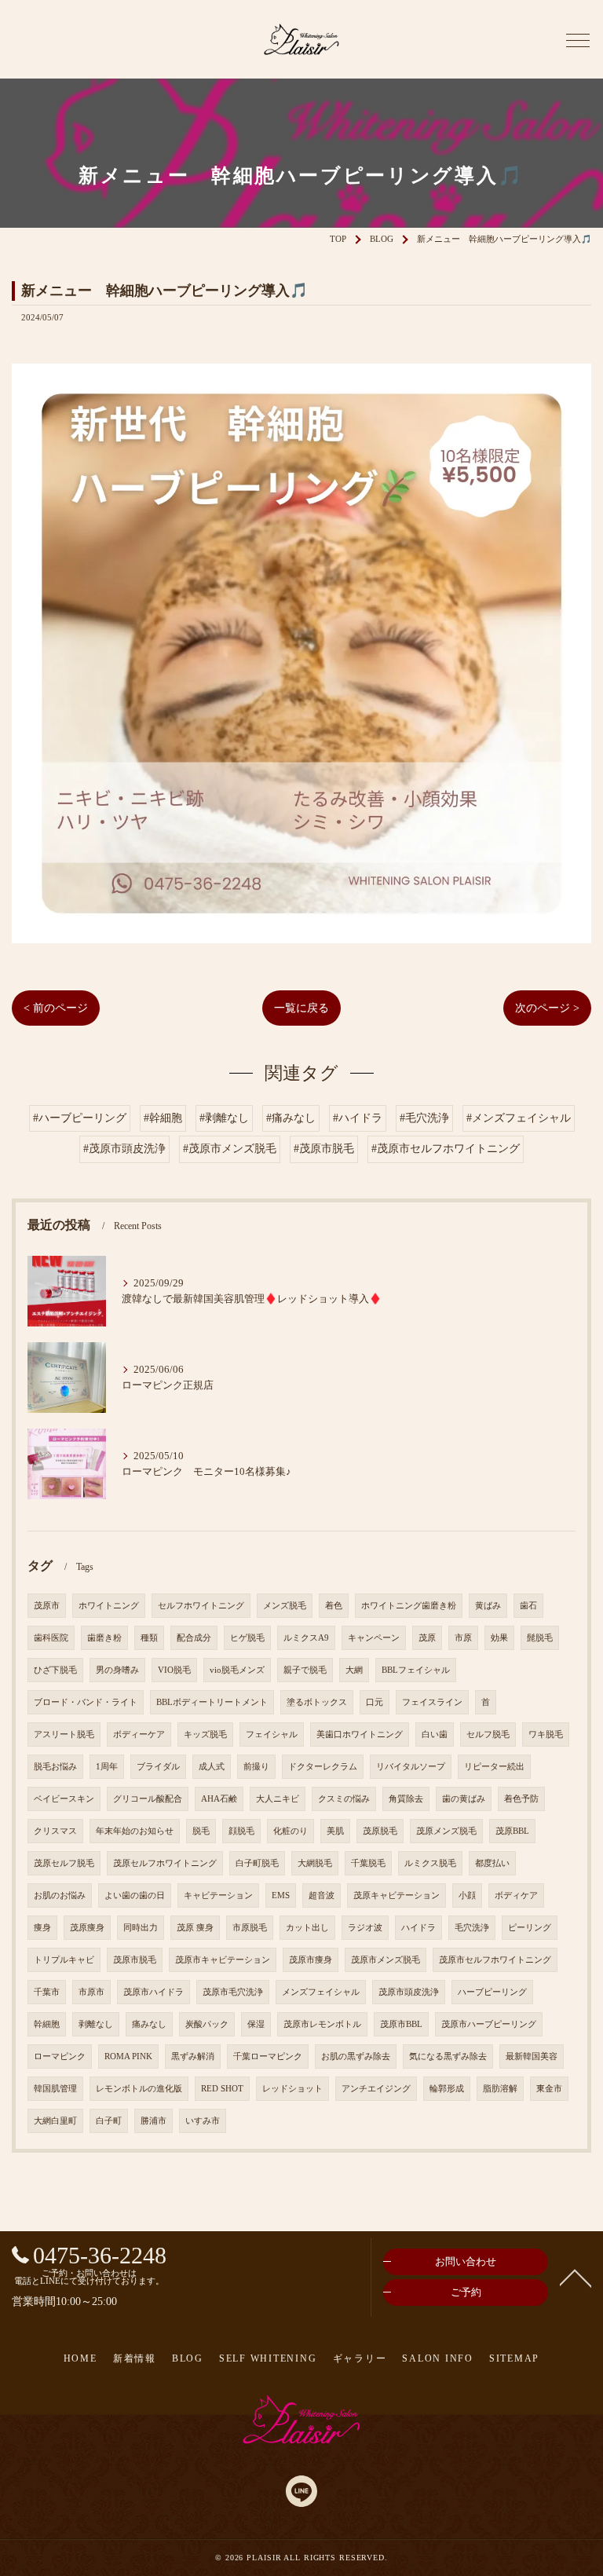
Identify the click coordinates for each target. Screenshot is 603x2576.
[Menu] (578, 39)
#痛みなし (291, 1118)
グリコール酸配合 (148, 1799)
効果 (499, 1638)
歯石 (528, 1606)
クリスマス (55, 1831)
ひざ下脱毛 (55, 1670)
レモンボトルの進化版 (139, 2089)
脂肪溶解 (500, 2089)
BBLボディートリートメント (212, 1702)
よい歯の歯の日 (135, 1895)
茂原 (427, 1638)
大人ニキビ (278, 1799)
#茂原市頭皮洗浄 (124, 1149)
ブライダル (158, 1767)
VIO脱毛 (174, 1670)
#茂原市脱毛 (324, 1149)
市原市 (91, 1992)
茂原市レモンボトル (322, 2024)
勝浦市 (153, 2121)
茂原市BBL (401, 2024)
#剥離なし (224, 1118)
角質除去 (406, 1799)
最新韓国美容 (532, 2056)
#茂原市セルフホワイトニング (446, 1149)
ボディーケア (139, 1734)
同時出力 (141, 1928)
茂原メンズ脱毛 (446, 1831)
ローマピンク (60, 2056)
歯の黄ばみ (464, 1799)
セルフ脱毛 (488, 1734)
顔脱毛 (241, 1831)
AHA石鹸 (219, 1799)
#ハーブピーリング (80, 1118)
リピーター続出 (494, 1767)
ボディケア (516, 1895)
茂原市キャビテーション (223, 1960)
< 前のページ (56, 1008)
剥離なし (96, 2024)
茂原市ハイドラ (153, 1992)
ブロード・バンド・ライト (86, 1702)
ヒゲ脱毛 (247, 1638)
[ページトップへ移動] (576, 2277)
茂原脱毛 (380, 1831)
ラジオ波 (365, 1928)
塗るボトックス (317, 1702)
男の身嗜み (117, 1670)
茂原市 (47, 1606)
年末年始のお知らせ (135, 1831)
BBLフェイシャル (416, 1670)
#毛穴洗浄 (424, 1118)
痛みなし (149, 2024)
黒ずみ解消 (193, 2056)
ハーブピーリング (492, 1992)
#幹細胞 (163, 1118)
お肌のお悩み (60, 1895)
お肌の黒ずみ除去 (356, 2056)
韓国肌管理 (55, 2089)
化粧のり (291, 1831)
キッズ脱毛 (205, 1734)
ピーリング (530, 1928)
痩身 (42, 1928)
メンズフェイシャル (321, 1992)
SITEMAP (514, 2358)
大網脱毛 (315, 1863)
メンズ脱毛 (285, 1606)
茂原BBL (512, 1831)
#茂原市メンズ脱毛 (230, 1149)
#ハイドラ (358, 1118)
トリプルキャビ (64, 1960)
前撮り (256, 1767)
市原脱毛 (250, 1928)
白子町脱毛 (257, 1863)
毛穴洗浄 (472, 1928)
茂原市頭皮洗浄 (409, 1992)
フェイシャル (272, 1734)
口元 (375, 1702)
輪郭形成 (447, 2089)
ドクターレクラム (323, 1767)
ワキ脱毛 (546, 1734)
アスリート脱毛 (64, 1734)
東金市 (549, 2089)
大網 (354, 1670)
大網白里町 (55, 2121)
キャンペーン (374, 1638)
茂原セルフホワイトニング (165, 1863)
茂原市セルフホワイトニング (495, 1960)
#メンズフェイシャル (519, 1118)
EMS (281, 1895)
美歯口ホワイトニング (360, 1734)
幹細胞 (47, 2024)
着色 (334, 1606)
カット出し (307, 1928)
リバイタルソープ (411, 1767)
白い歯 (435, 1734)
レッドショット (292, 2089)
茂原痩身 (87, 1928)
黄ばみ (488, 1606)
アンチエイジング (376, 2089)
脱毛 (201, 1831)
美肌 (335, 1831)
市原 (463, 1638)
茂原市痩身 (311, 1960)
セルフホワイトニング (201, 1606)
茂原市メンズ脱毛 (386, 1960)
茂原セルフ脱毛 (64, 1863)
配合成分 (194, 1638)
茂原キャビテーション (397, 1895)
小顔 (467, 1895)
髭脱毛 (540, 1638)
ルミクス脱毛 (430, 1863)
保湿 (256, 2024)
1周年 (107, 1767)
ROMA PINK (128, 2056)
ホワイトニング (109, 1606)
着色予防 (521, 1799)
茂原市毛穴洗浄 (233, 1992)
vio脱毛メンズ (237, 1670)
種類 (149, 1638)
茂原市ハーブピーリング (489, 2024)
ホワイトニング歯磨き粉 (409, 1606)
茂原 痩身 (195, 1928)
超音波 (322, 1895)
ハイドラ (418, 1928)
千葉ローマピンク (268, 2056)
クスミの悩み (344, 1799)
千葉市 (47, 1992)
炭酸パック (207, 2024)
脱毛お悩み (55, 1767)
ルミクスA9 (306, 1638)
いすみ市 (203, 2121)
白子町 (109, 2121)
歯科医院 (51, 1638)
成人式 (212, 1767)
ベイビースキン (64, 1799)
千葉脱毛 (368, 1863)
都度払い (492, 1863)
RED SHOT (222, 2089)
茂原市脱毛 (135, 1960)
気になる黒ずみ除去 (448, 2056)
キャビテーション (218, 1895)
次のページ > (547, 1008)
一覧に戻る (301, 1008)
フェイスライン (432, 1702)
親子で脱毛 (305, 1670)
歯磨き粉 (104, 1638)
